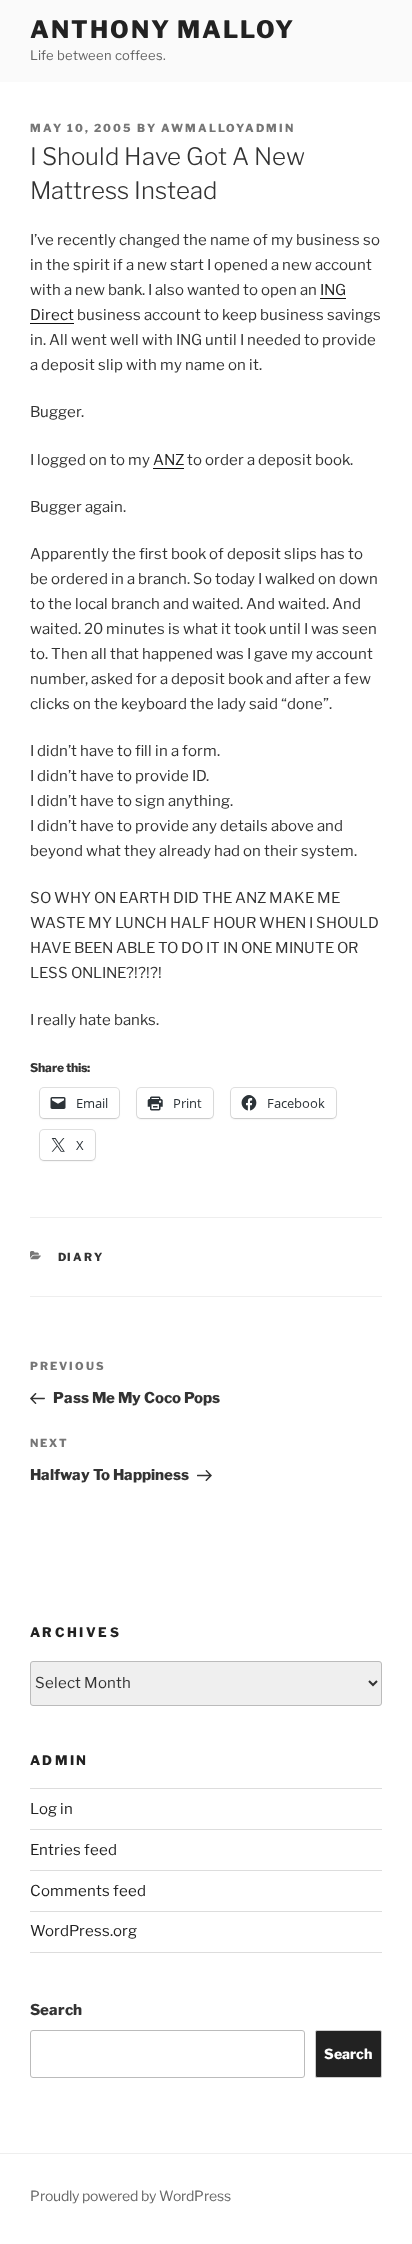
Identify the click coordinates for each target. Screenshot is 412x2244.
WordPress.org (83, 1931)
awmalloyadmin (228, 128)
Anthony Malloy (162, 29)
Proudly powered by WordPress (130, 2195)
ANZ (168, 460)
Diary (81, 1257)
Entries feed (73, 1850)
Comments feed (88, 1891)
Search (56, 2010)
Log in (51, 1809)
